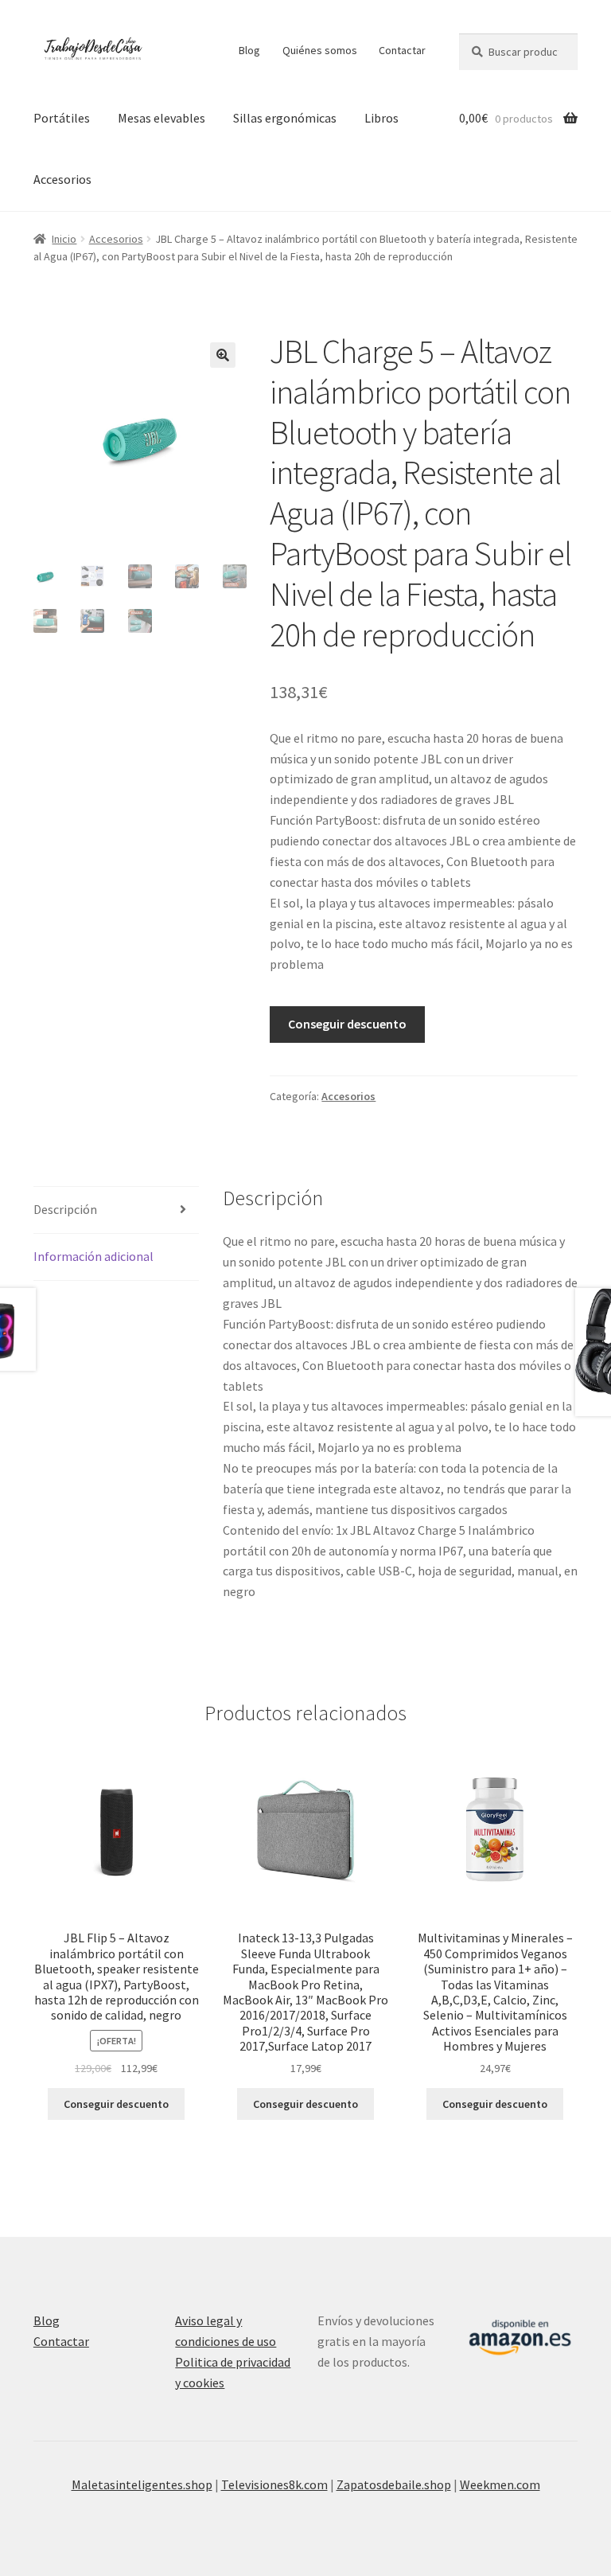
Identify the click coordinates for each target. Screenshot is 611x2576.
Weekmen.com (500, 2484)
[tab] (116, 1210)
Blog (249, 50)
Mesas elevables (162, 118)
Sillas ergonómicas (285, 118)
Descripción (65, 1209)
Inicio (64, 239)
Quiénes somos (320, 50)
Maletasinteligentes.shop (142, 2484)
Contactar (402, 50)
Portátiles (62, 118)
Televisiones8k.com (274, 2484)
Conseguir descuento (347, 1024)
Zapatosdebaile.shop (394, 2484)
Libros (381, 118)
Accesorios (62, 179)
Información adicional (93, 1256)
